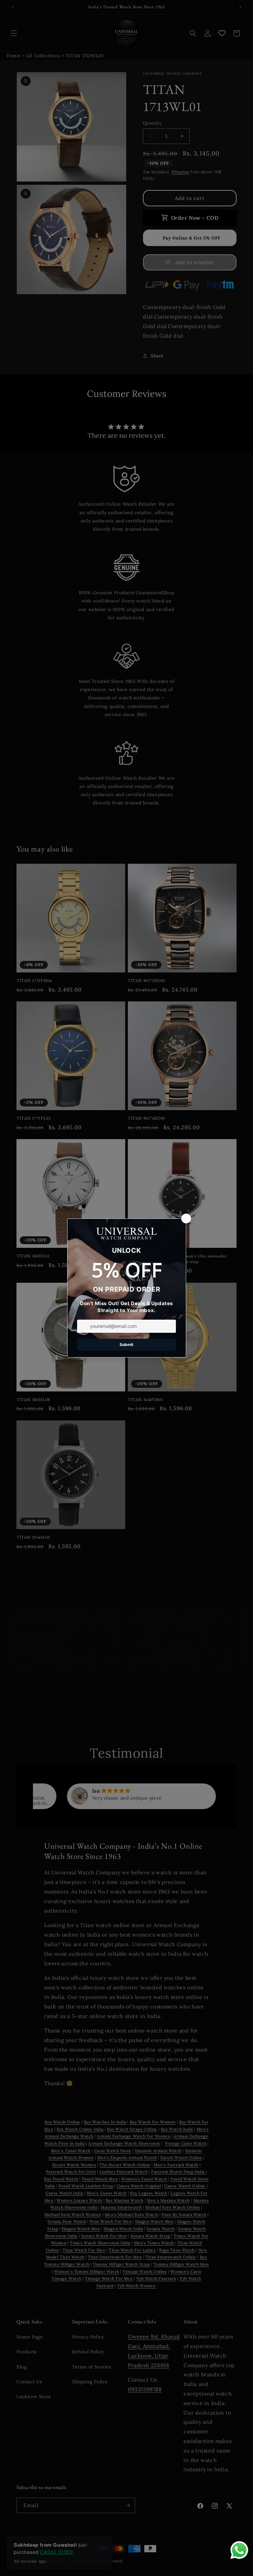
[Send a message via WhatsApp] (239, 2550)
